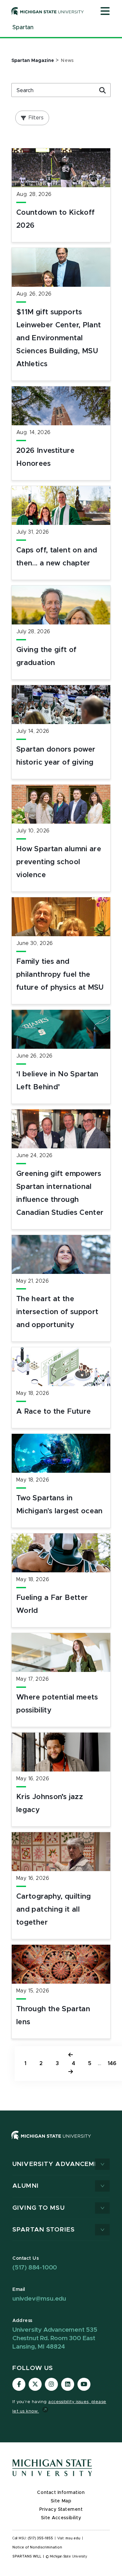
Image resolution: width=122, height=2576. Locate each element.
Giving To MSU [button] (39, 2208)
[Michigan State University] (48, 11)
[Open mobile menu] (105, 12)
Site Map (61, 2501)
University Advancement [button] (60, 2164)
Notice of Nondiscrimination (37, 2547)
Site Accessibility (61, 2518)
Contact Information (61, 2493)
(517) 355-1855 (41, 2538)
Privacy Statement (61, 2509)
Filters (36, 118)
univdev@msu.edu (39, 2299)
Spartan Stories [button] (44, 2230)
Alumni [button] (26, 2186)
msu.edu (73, 2538)
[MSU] (61, 2142)
